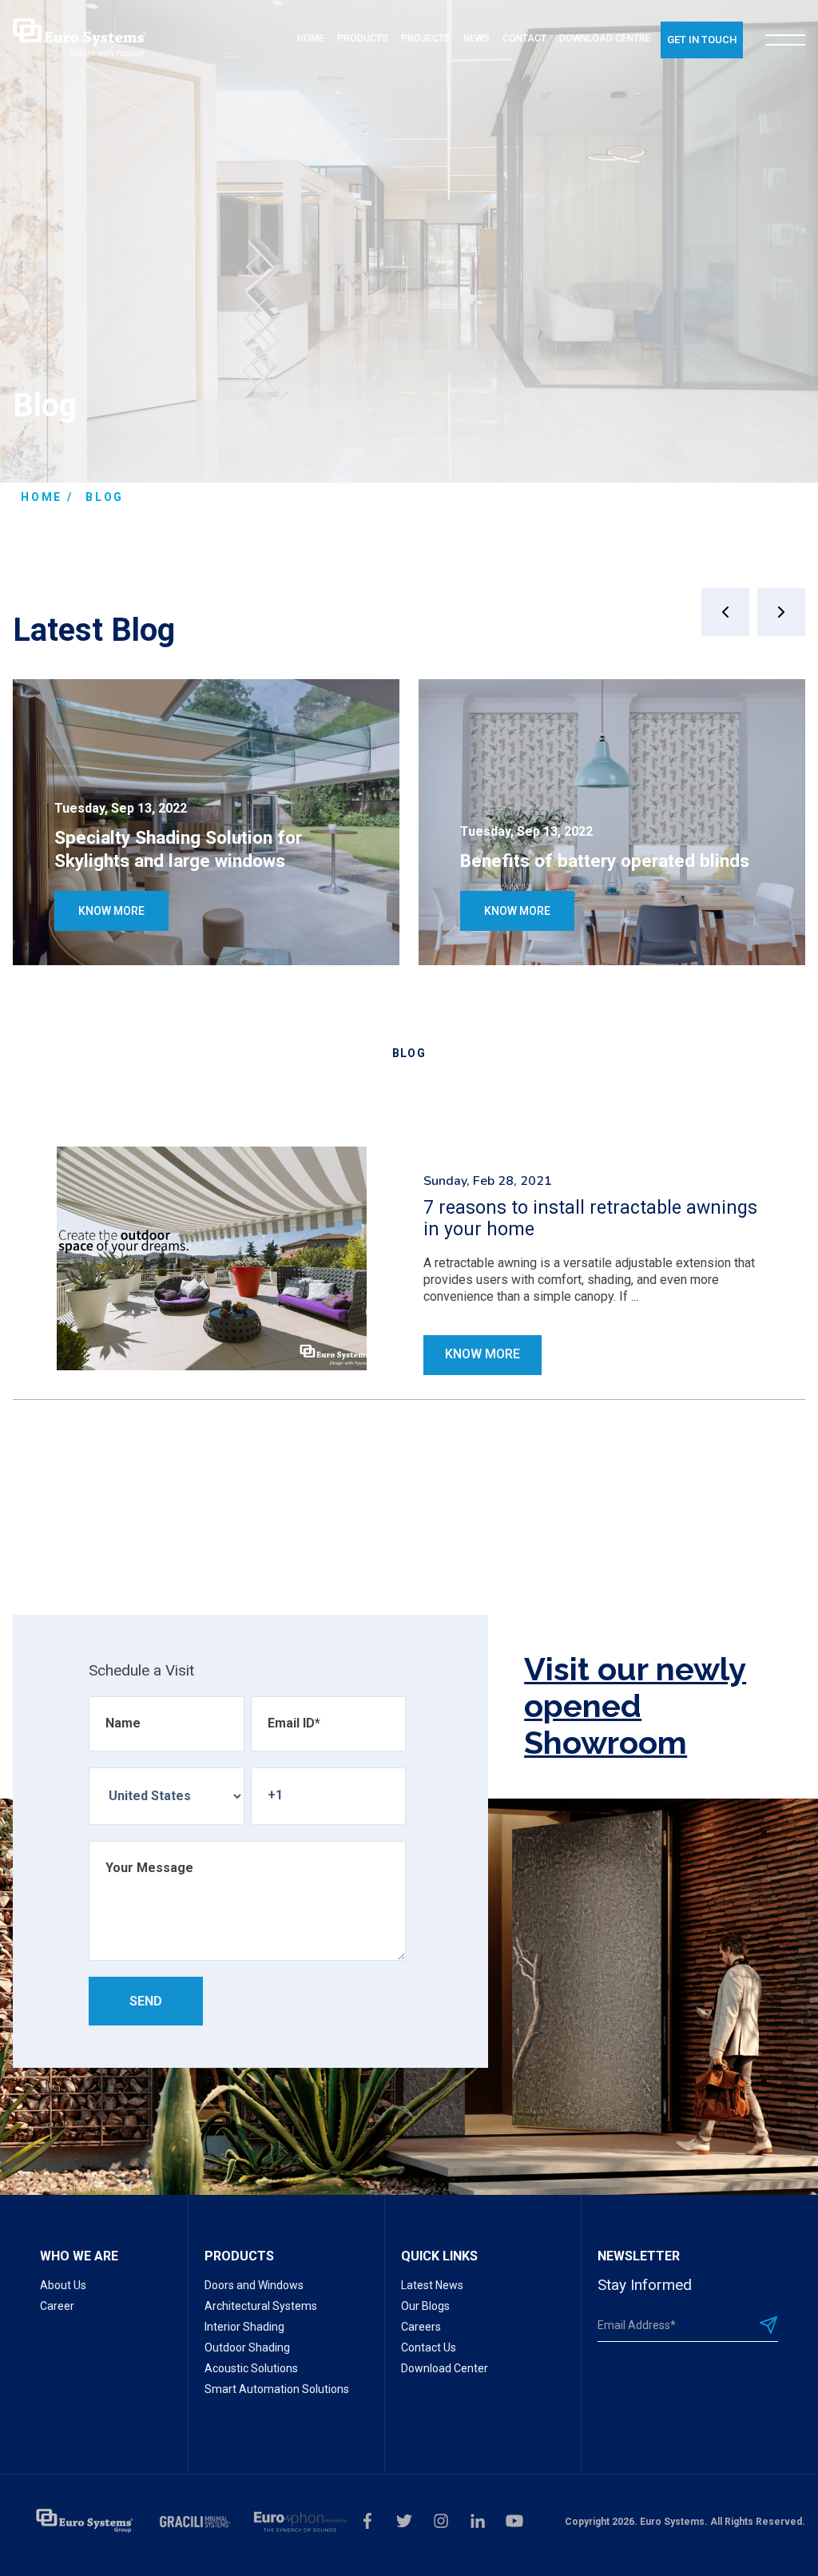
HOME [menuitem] (311, 38)
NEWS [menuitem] (477, 38)
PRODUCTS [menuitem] (363, 38)
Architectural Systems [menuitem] (261, 2306)
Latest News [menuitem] (432, 2285)
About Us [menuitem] (63, 2285)
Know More (111, 911)
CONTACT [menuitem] (524, 38)
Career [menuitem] (57, 2306)
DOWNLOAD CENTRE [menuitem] (605, 38)
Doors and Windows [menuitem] (254, 2285)
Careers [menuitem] (421, 2327)
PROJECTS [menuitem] (426, 38)
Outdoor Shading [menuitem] (247, 2347)
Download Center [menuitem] (445, 2368)
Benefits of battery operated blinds (605, 861)
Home (42, 497)
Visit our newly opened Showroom (635, 1706)
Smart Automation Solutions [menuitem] (277, 2389)
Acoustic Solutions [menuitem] (251, 2368)
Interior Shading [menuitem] (244, 2327)
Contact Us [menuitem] (429, 2347)
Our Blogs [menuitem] (425, 2306)
